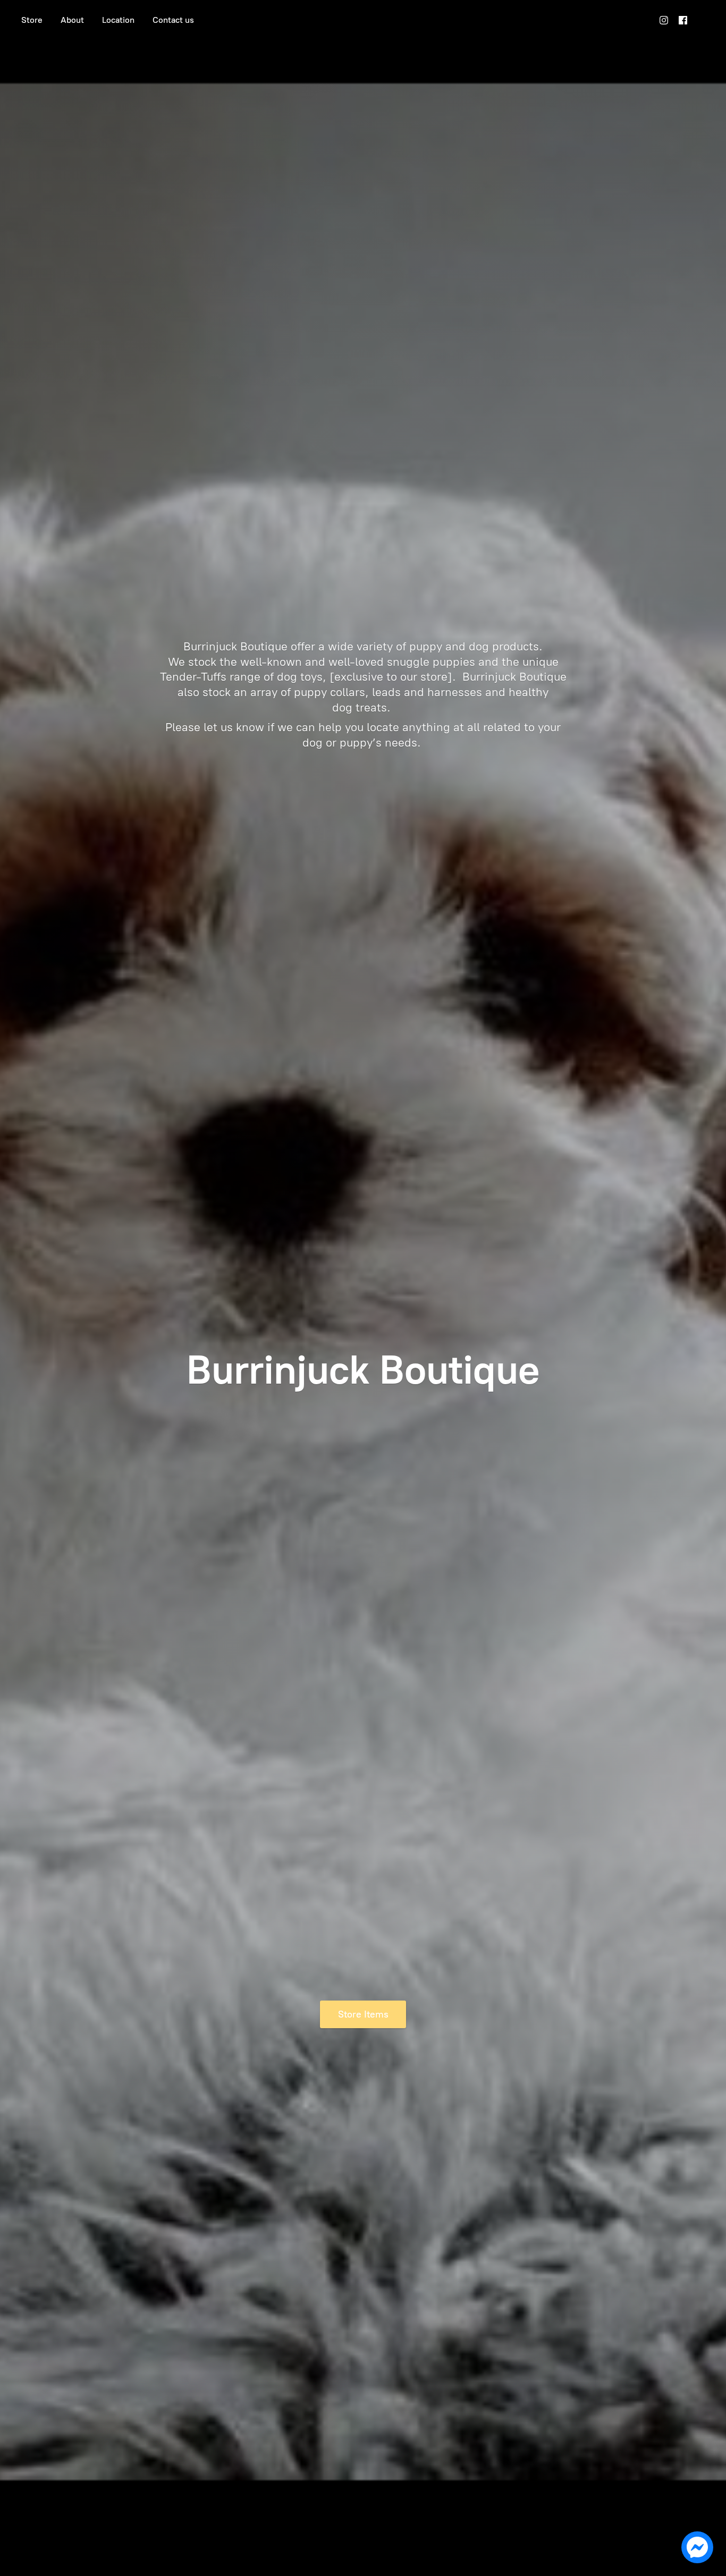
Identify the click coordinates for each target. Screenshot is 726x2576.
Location (118, 20)
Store (32, 20)
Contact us (173, 20)
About (72, 20)
